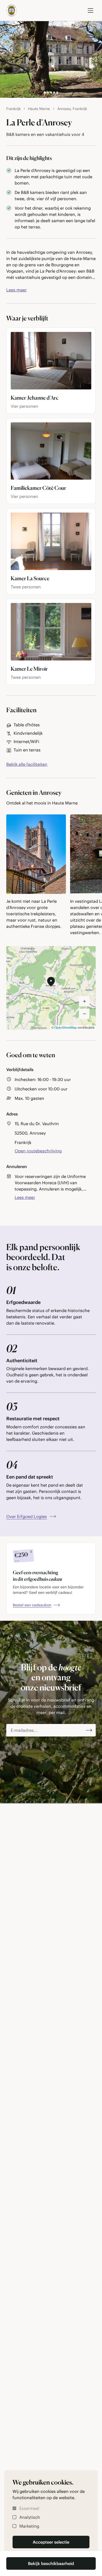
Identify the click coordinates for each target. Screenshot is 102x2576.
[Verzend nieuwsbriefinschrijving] (89, 1730)
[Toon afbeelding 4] (54, 93)
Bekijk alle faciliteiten (27, 764)
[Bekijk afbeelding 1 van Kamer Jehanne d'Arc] (51, 361)
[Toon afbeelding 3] (51, 93)
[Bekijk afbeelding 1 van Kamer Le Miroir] (51, 632)
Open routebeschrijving (38, 1151)
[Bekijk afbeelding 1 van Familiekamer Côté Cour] (51, 451)
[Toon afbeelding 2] (48, 93)
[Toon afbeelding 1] (45, 93)
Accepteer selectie (51, 2542)
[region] (51, 876)
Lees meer (16, 290)
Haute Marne (39, 109)
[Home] (12, 10)
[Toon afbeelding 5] (57, 93)
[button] (51, 982)
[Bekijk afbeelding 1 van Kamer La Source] (51, 541)
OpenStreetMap (66, 1027)
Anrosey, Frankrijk (72, 109)
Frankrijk (13, 109)
